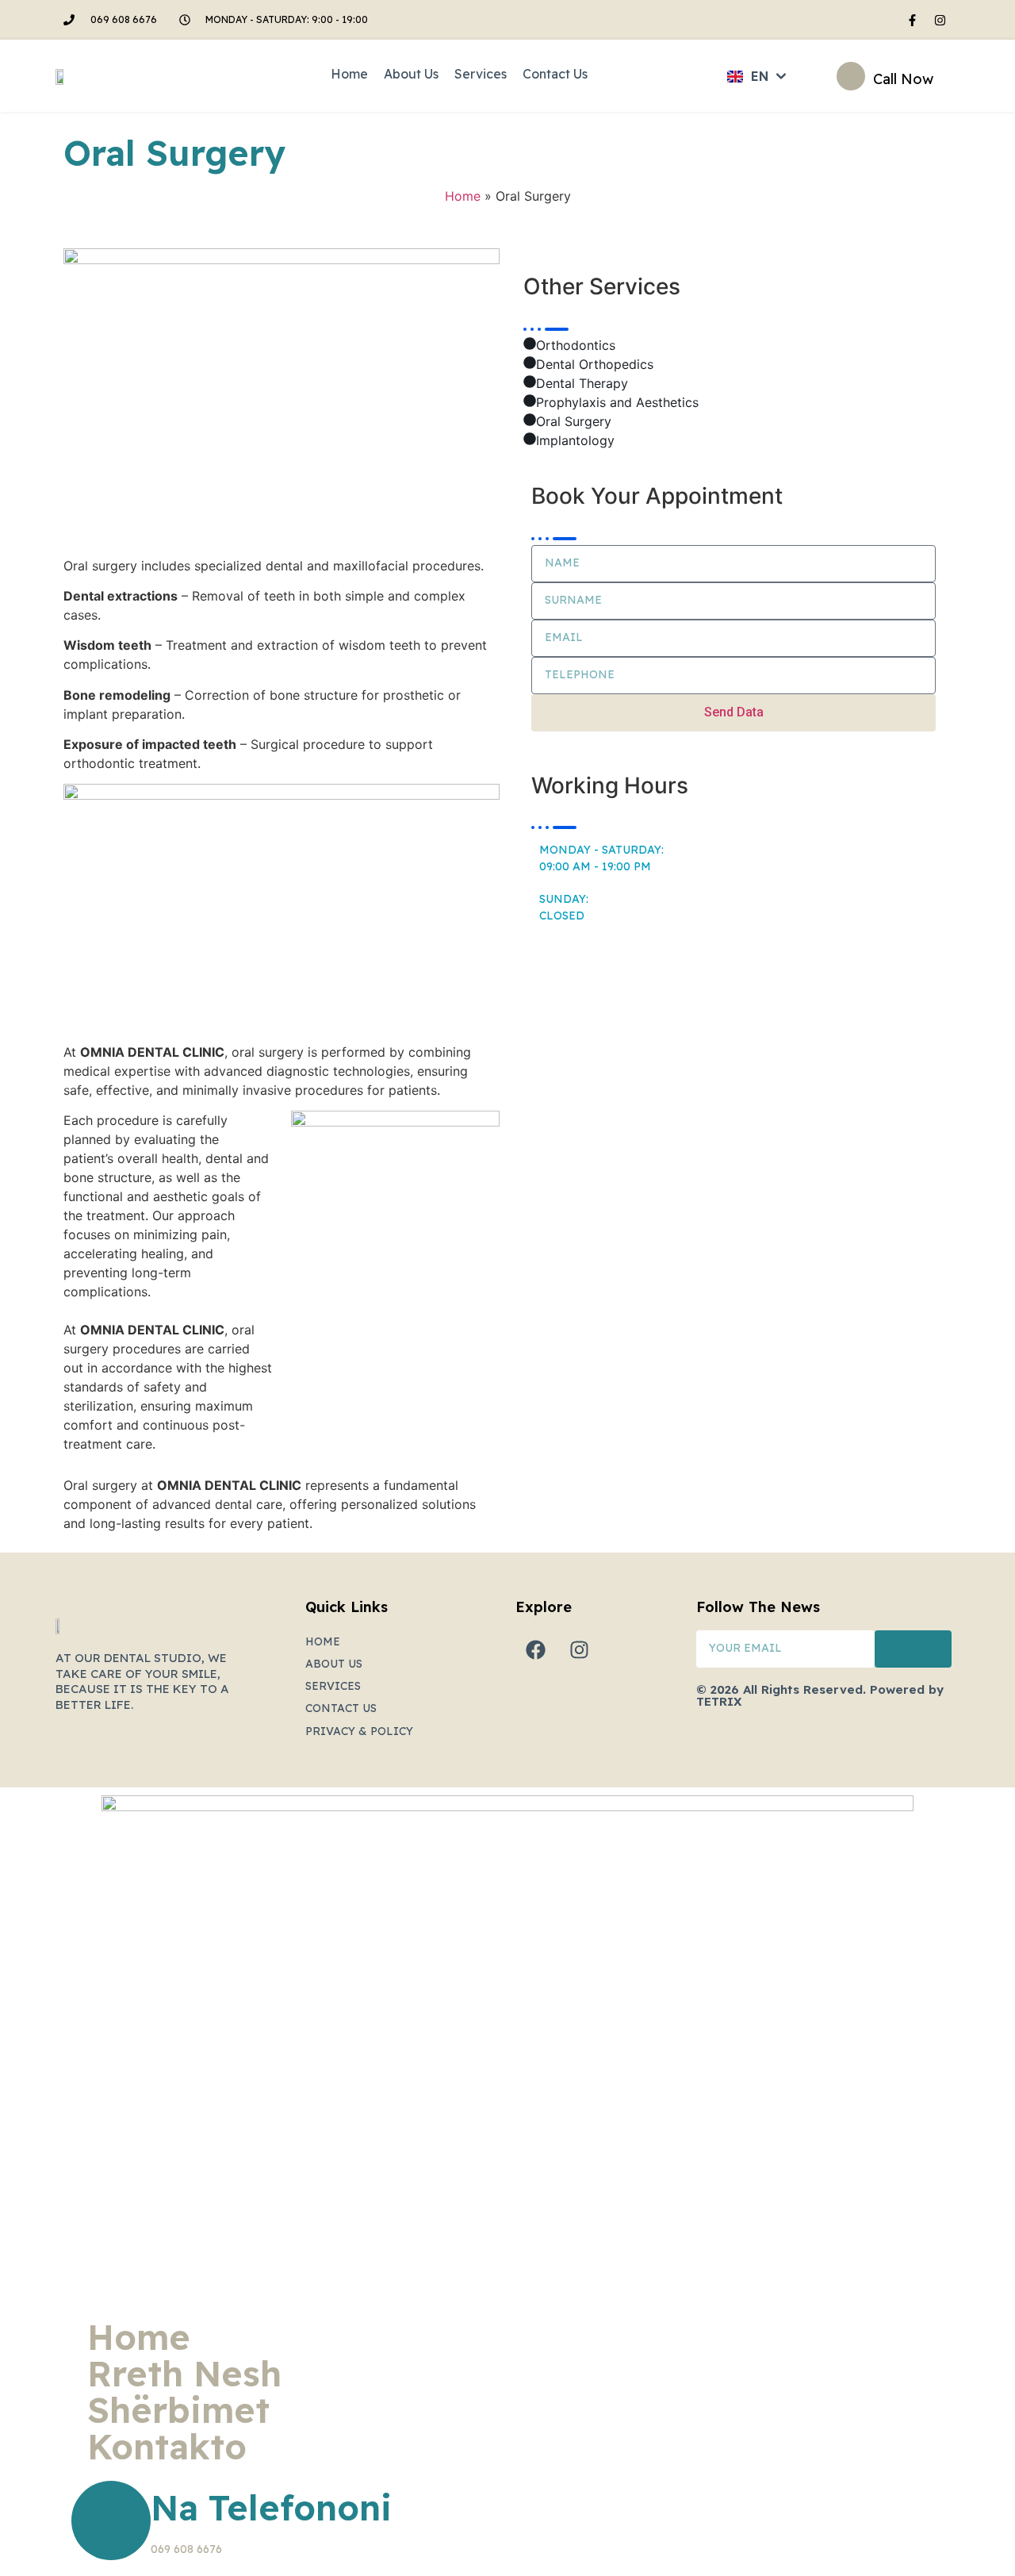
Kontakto (167, 2447)
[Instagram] (940, 20)
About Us (411, 74)
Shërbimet (178, 2410)
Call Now (903, 79)
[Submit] (913, 1649)
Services (481, 74)
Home (349, 74)
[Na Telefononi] (111, 2520)
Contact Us (555, 74)
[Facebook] (535, 1650)
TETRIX (719, 1701)
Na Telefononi (271, 2507)
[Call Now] (851, 76)
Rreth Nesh (184, 2374)
